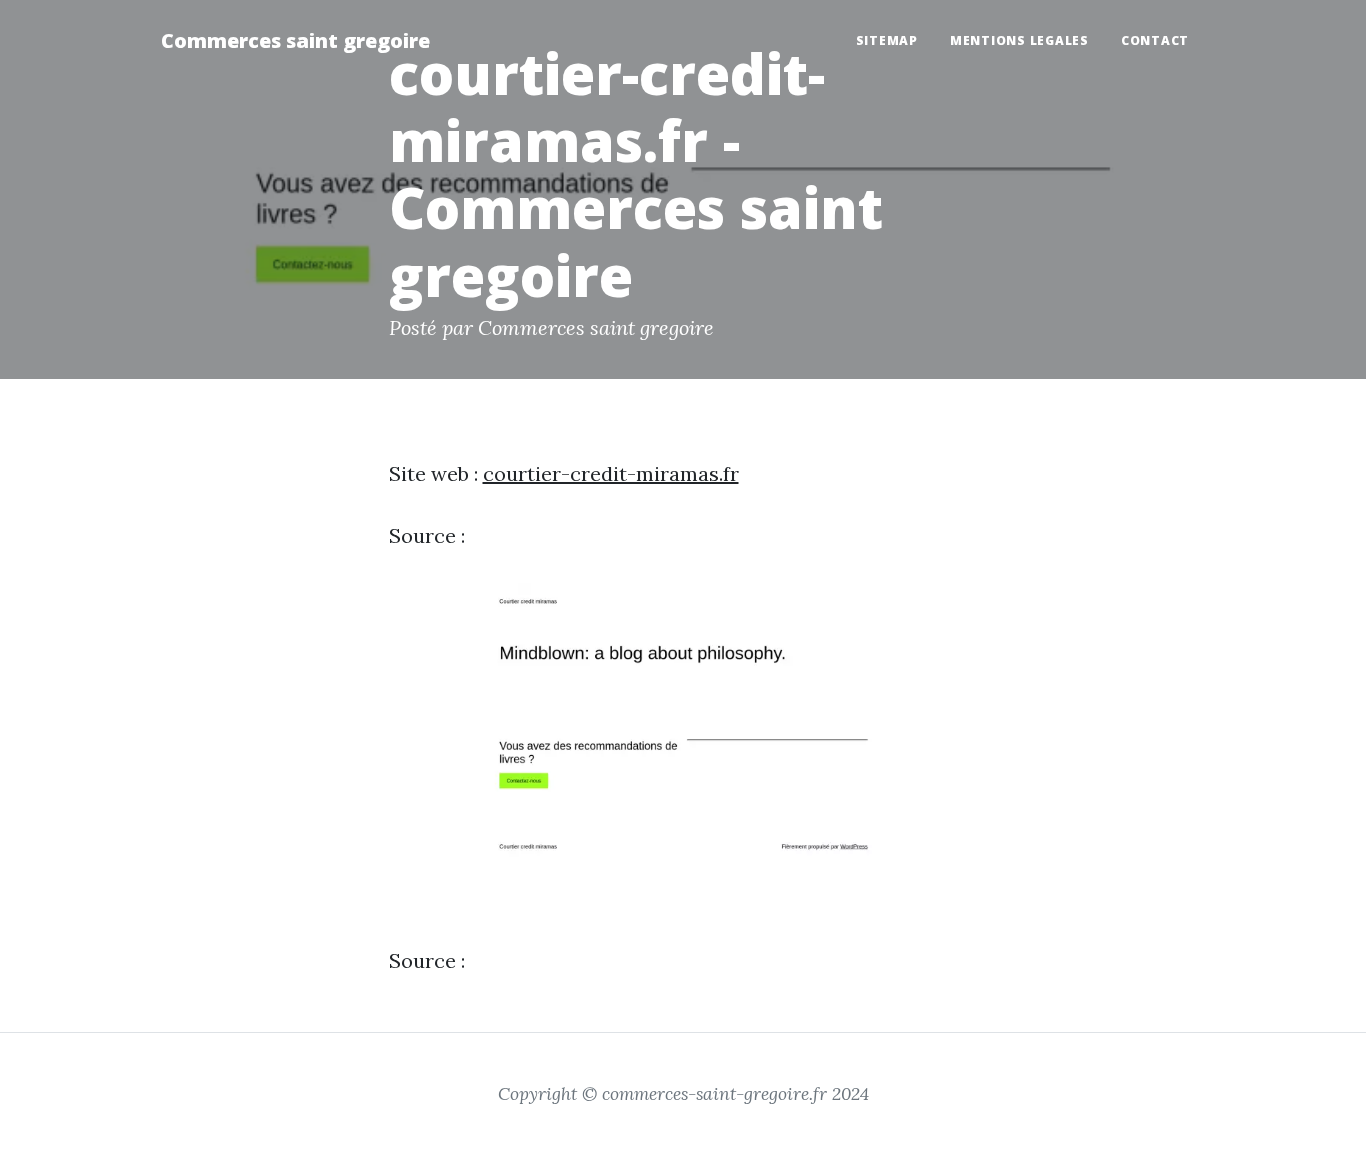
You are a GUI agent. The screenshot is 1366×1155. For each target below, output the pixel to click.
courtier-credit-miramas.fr (611, 473)
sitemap (887, 40)
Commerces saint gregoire (295, 40)
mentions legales (1019, 40)
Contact (1155, 40)
